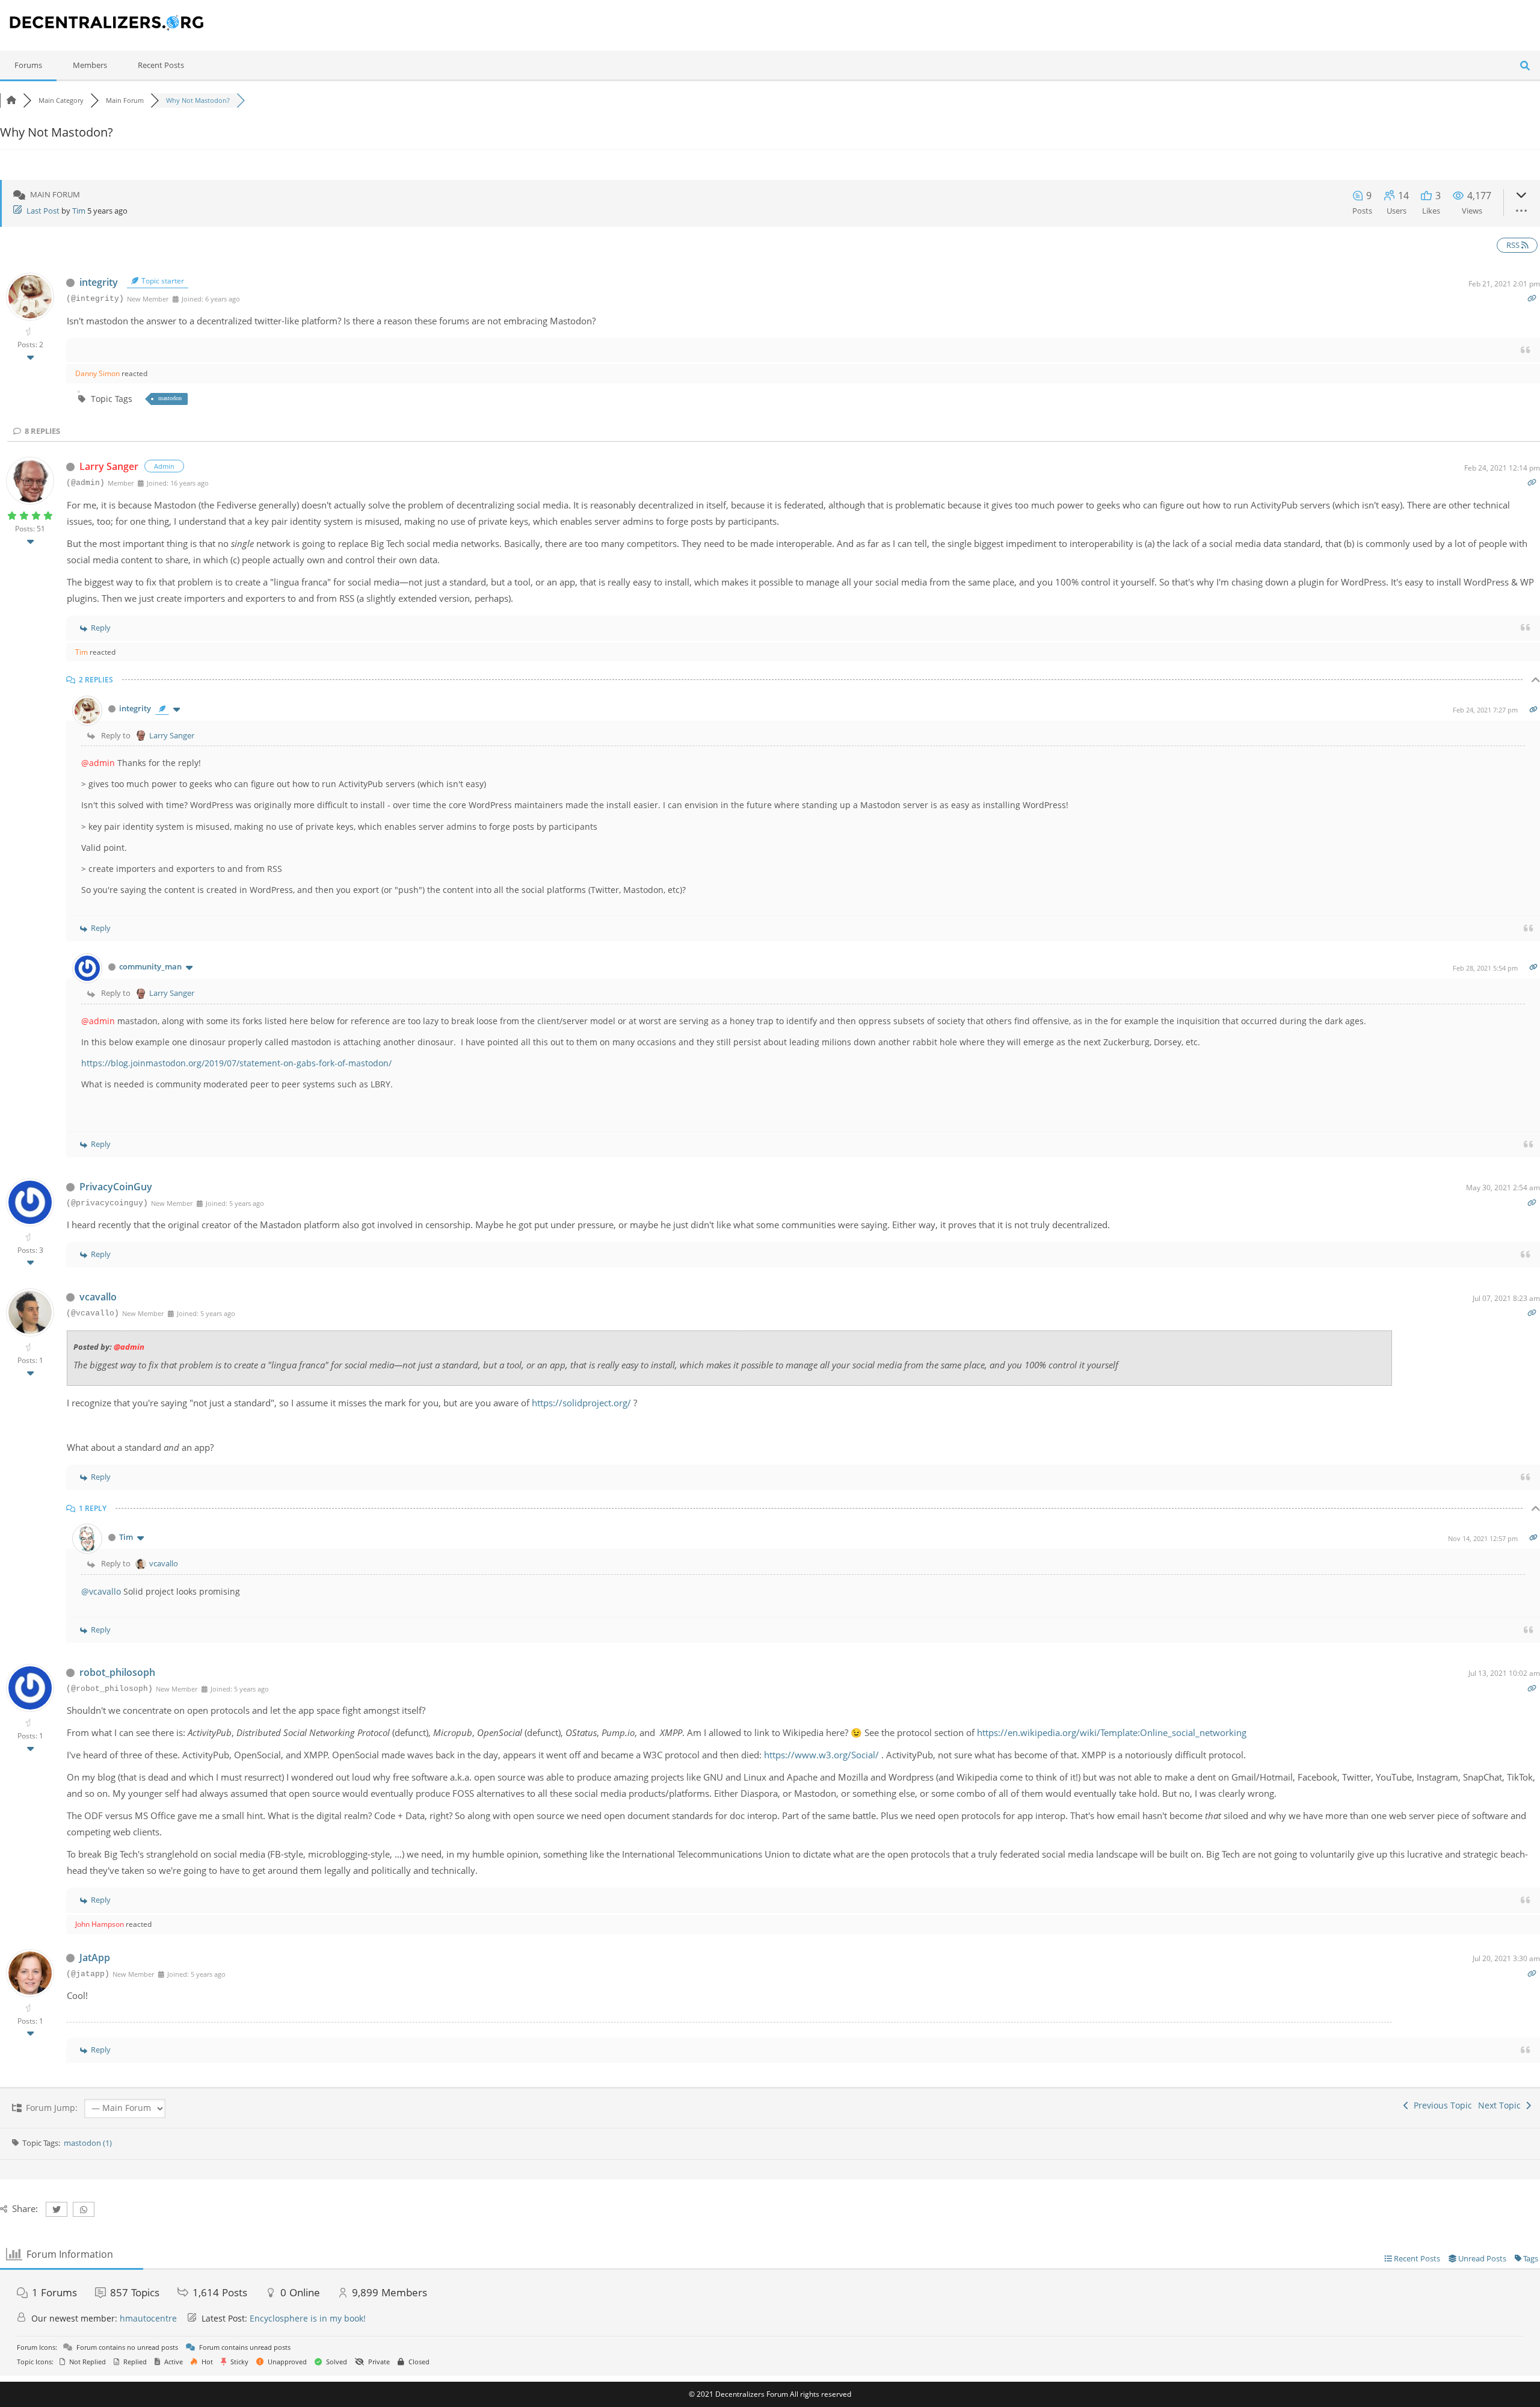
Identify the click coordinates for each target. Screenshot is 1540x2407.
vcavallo (98, 1297)
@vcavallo (101, 1591)
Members (90, 65)
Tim (79, 211)
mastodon (170, 398)
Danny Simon (97, 373)
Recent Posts (161, 65)
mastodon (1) (88, 2143)
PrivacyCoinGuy (116, 1187)
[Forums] (11, 100)
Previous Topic (1440, 2105)
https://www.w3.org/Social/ (823, 1755)
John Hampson (100, 1924)
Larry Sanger (109, 466)
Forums (28, 65)
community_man (150, 966)
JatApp (95, 1957)
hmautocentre (148, 2318)
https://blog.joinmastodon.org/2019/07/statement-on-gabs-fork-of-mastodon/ (236, 1063)
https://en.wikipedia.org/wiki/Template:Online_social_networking (1112, 1732)
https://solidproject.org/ (581, 1403)
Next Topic (1502, 2105)
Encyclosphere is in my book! (308, 2318)
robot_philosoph (117, 1672)
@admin (98, 763)
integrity (99, 282)
